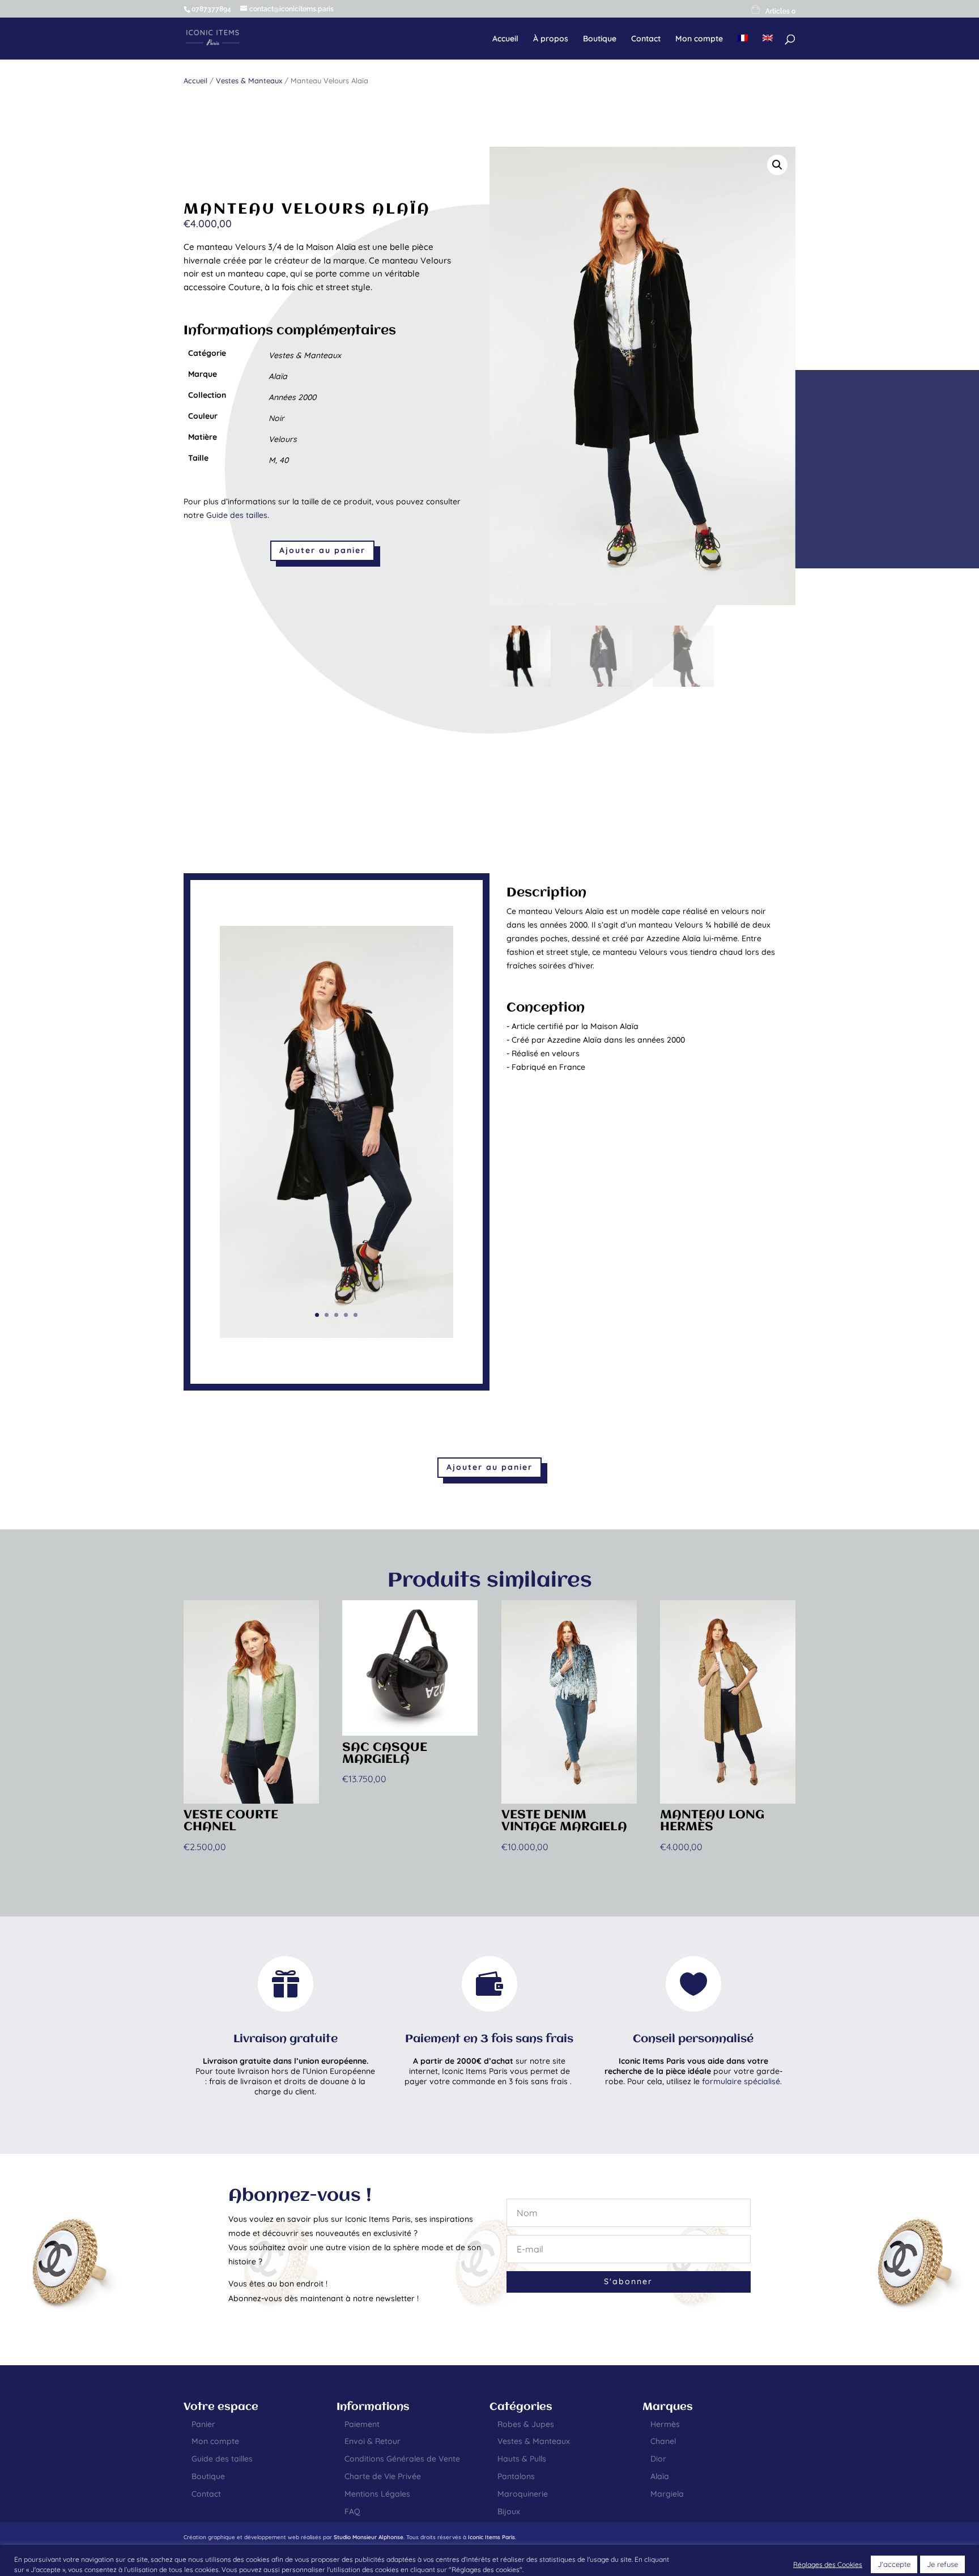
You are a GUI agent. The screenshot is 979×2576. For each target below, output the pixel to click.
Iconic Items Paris (491, 2537)
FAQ (352, 2511)
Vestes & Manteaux (249, 80)
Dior (658, 2459)
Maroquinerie (523, 2494)
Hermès (665, 2424)
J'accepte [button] (894, 2564)
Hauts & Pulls (522, 2459)
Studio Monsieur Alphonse (369, 2537)
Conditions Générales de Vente (402, 2459)
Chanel (663, 2441)
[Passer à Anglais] (768, 47)
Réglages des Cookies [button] (828, 2564)
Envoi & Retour (373, 2441)
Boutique (600, 39)
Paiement (362, 2424)
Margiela (667, 2494)
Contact (646, 39)
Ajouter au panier (322, 550)
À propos (551, 39)
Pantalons (516, 2476)
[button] (777, 165)
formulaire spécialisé (741, 2081)
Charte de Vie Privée (383, 2476)
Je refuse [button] (942, 2564)
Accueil (505, 39)
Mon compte (699, 39)
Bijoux (509, 2511)
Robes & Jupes (526, 2424)
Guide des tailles (237, 515)
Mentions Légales (377, 2494)
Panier (203, 2424)
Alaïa (660, 2476)
